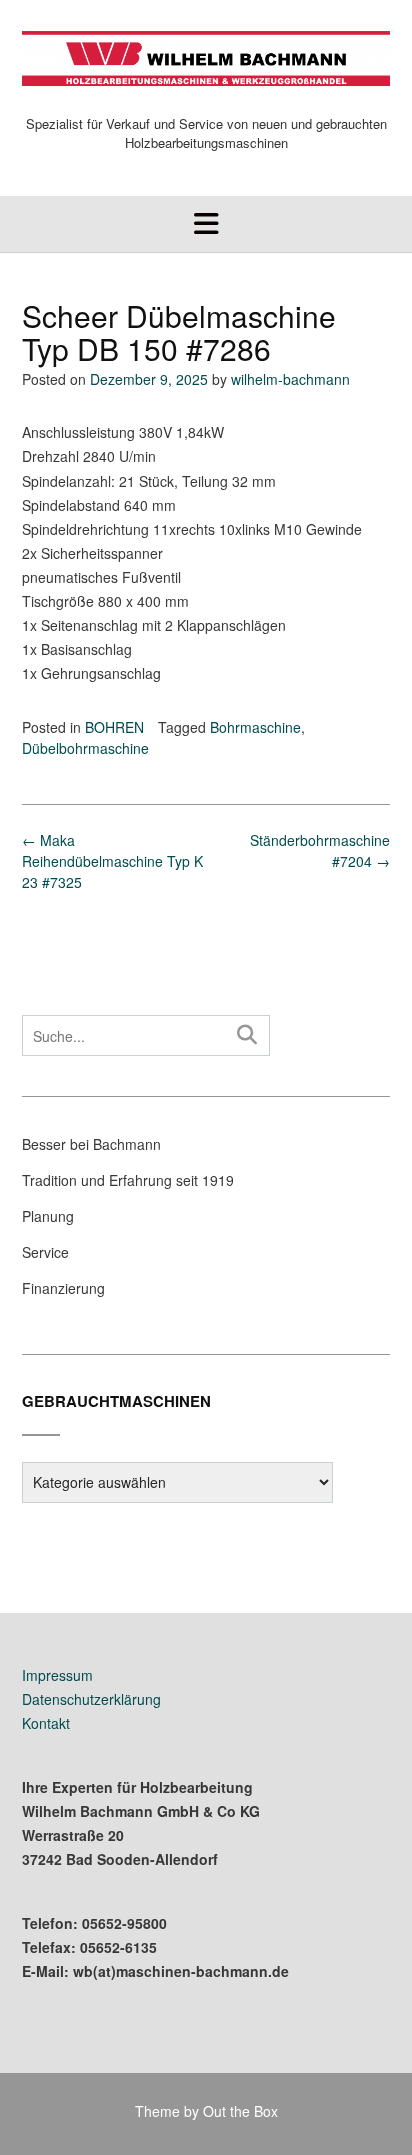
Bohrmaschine (255, 727)
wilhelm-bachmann (290, 379)
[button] (206, 224)
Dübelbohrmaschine (85, 748)
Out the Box (240, 2111)
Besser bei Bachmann (91, 1144)
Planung (48, 1216)
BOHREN (114, 727)
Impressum (57, 1675)
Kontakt (46, 1723)
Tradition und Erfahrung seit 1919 (128, 1180)
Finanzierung (63, 1288)
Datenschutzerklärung (91, 1699)
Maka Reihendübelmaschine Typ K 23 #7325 (112, 861)
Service (45, 1252)
